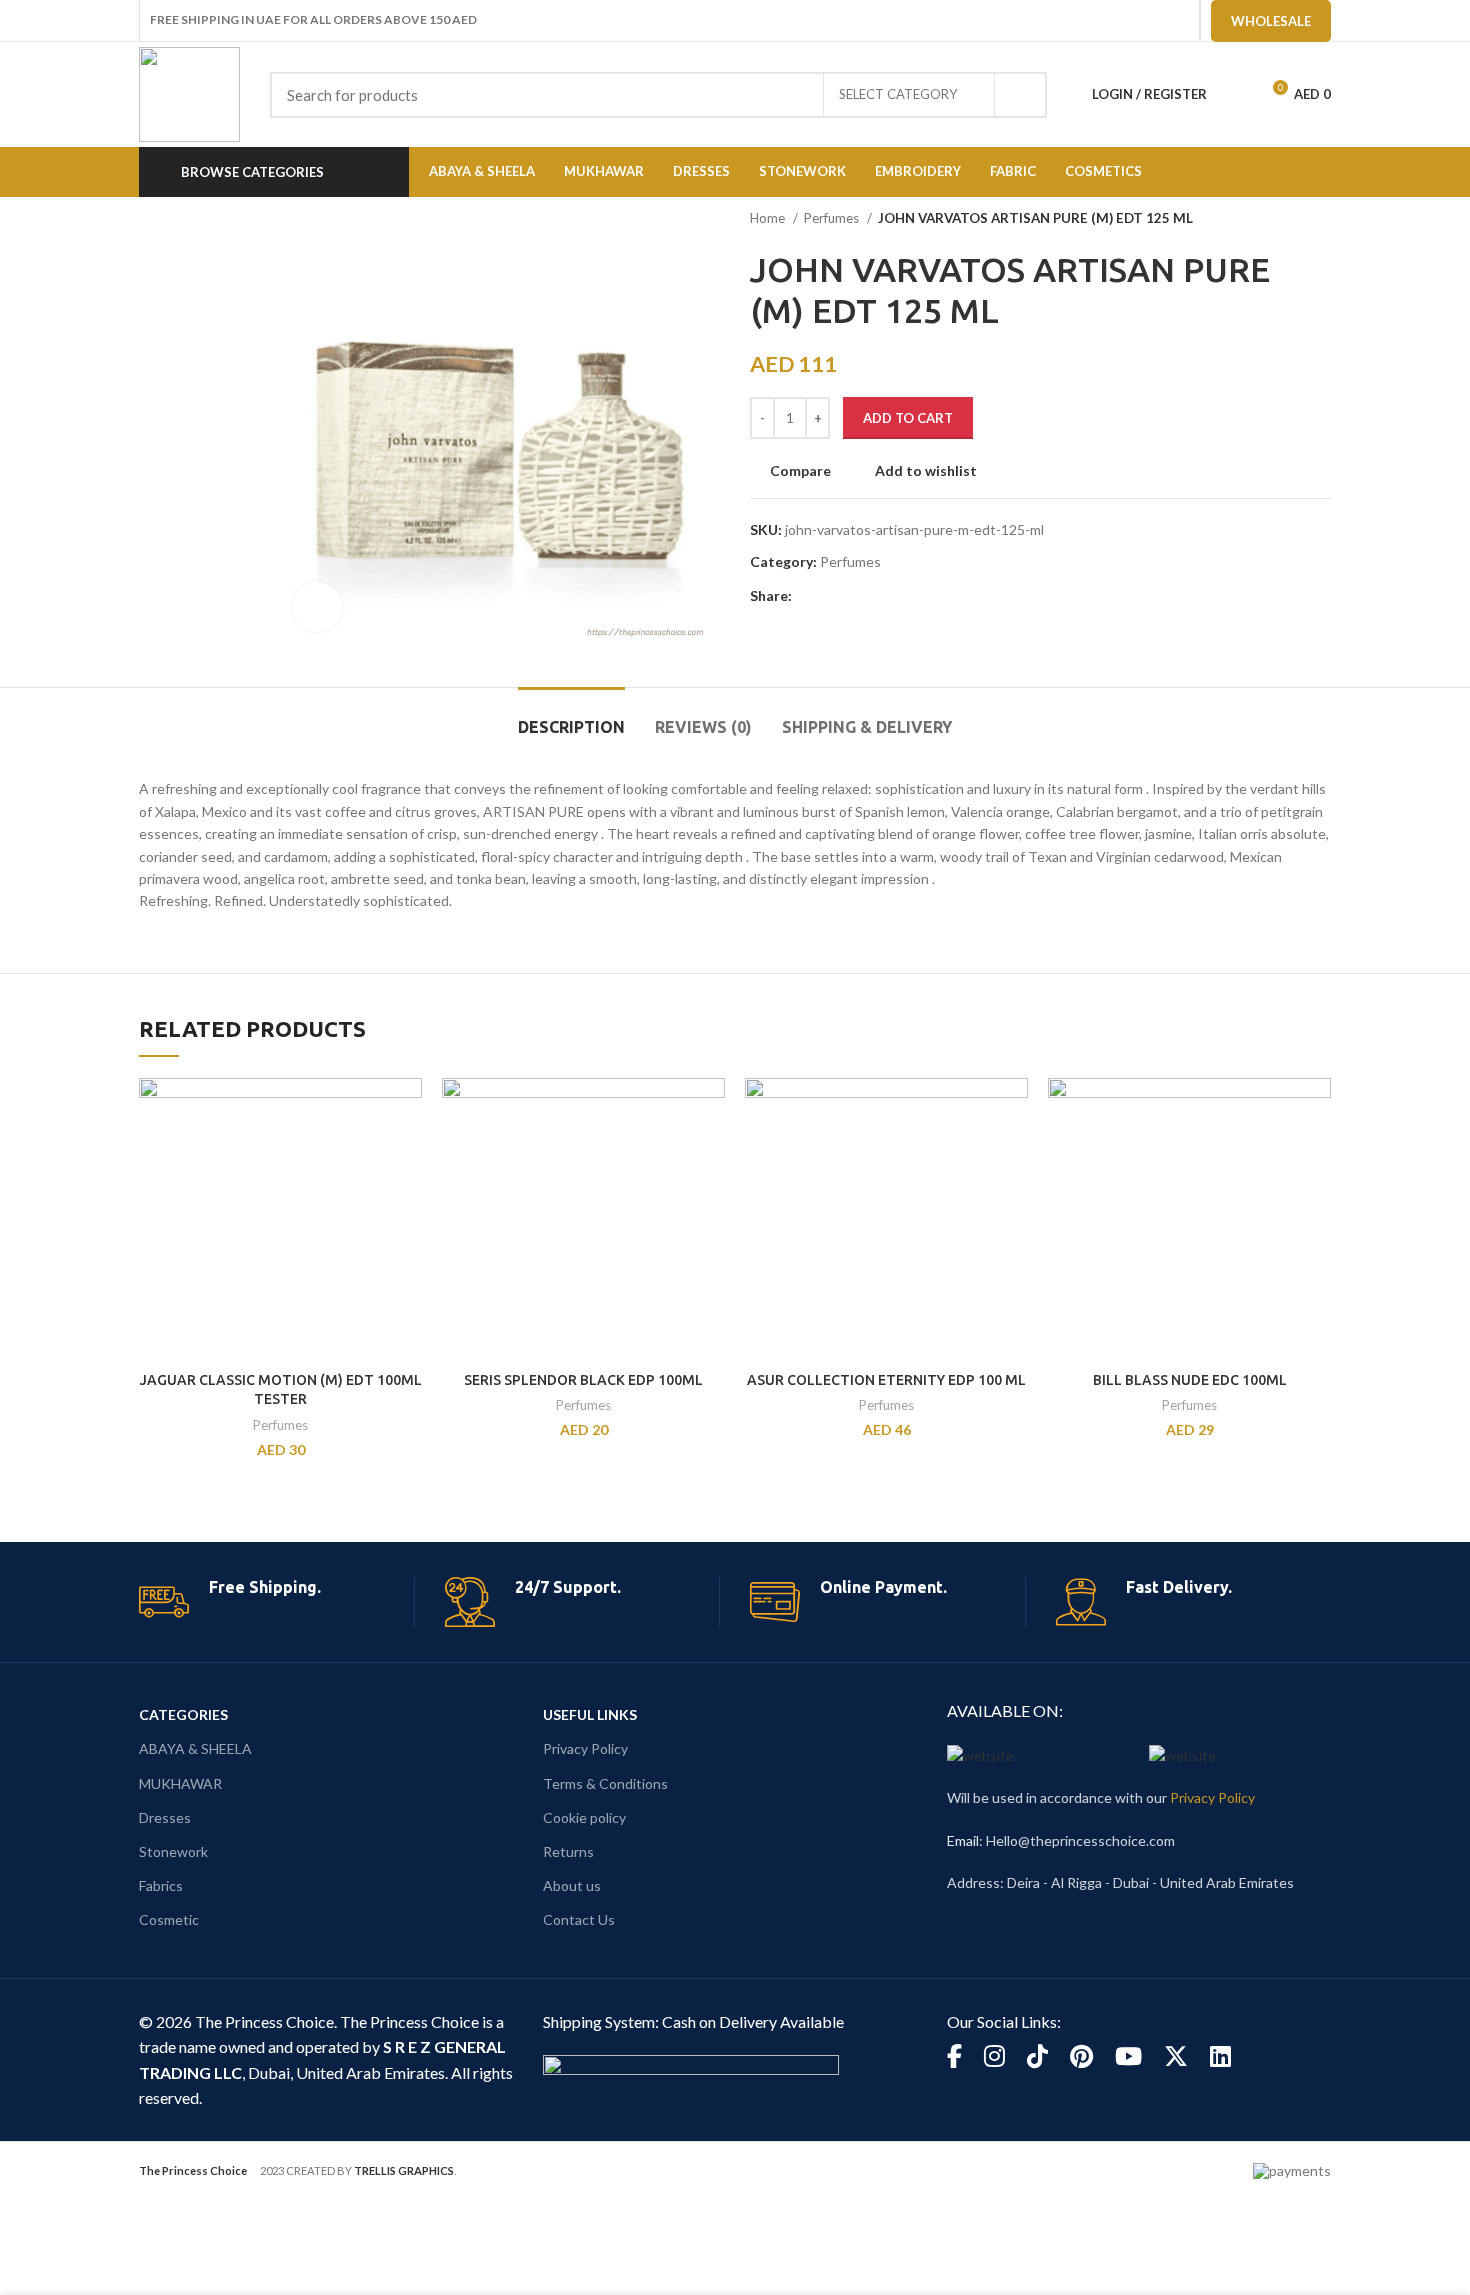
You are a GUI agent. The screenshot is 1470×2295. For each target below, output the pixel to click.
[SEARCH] (1020, 95)
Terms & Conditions (605, 1783)
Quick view (407, 1155)
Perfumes (833, 218)
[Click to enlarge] (317, 607)
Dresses (165, 1817)
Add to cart (908, 418)
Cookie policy (584, 1817)
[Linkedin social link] (877, 597)
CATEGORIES (183, 1714)
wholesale (1271, 21)
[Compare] (407, 1110)
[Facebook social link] (808, 597)
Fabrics (161, 1885)
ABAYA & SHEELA (195, 1748)
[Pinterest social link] (854, 597)
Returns (568, 1851)
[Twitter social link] (831, 597)
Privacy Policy (585, 1748)
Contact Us (579, 1919)
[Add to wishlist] (407, 1200)
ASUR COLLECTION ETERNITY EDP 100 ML (886, 1380)
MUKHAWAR (180, 1783)
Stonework (173, 1851)
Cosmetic (169, 1919)
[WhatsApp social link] (900, 597)
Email (963, 1840)
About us (572, 1885)
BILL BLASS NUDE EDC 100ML (1190, 1380)
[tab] (571, 717)
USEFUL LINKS (590, 1714)
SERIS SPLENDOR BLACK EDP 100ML (583, 1380)
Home (769, 218)
